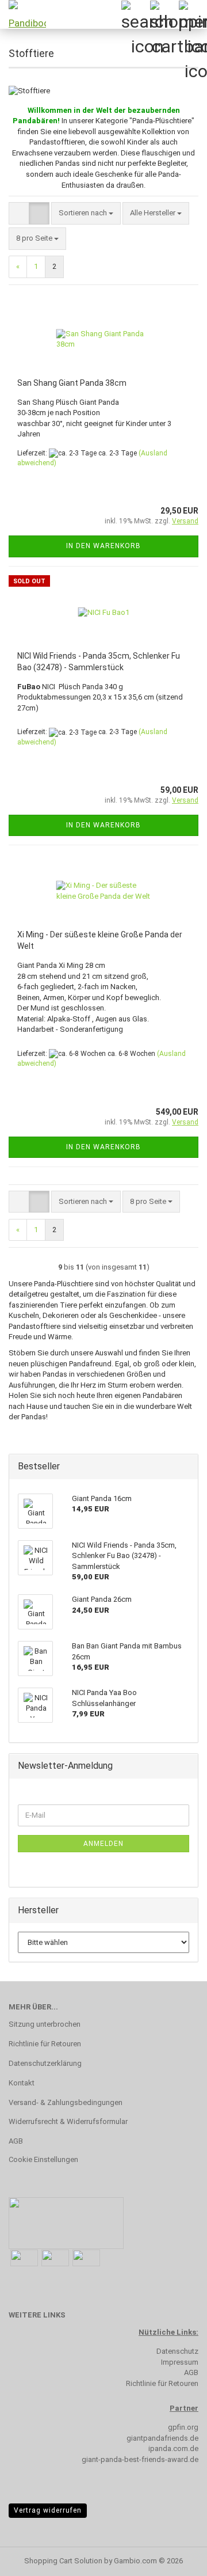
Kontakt (22, 2083)
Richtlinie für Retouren (45, 2044)
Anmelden (103, 1844)
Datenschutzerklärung (45, 2063)
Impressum (180, 2362)
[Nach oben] (175, 2559)
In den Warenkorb (103, 546)
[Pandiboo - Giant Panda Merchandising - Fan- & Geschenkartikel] (23, 14)
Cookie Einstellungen (43, 2159)
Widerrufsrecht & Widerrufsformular (68, 2121)
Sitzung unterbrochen (45, 2024)
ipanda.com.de (173, 2448)
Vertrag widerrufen (48, 2510)
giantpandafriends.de (162, 2438)
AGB (16, 2141)
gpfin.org (183, 2427)
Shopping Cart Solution (63, 2561)
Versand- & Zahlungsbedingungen (66, 2102)
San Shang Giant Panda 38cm (72, 383)
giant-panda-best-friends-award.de (140, 2459)
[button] (19, 213)
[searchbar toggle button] (135, 14)
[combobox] (86, 213)
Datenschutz (177, 2351)
